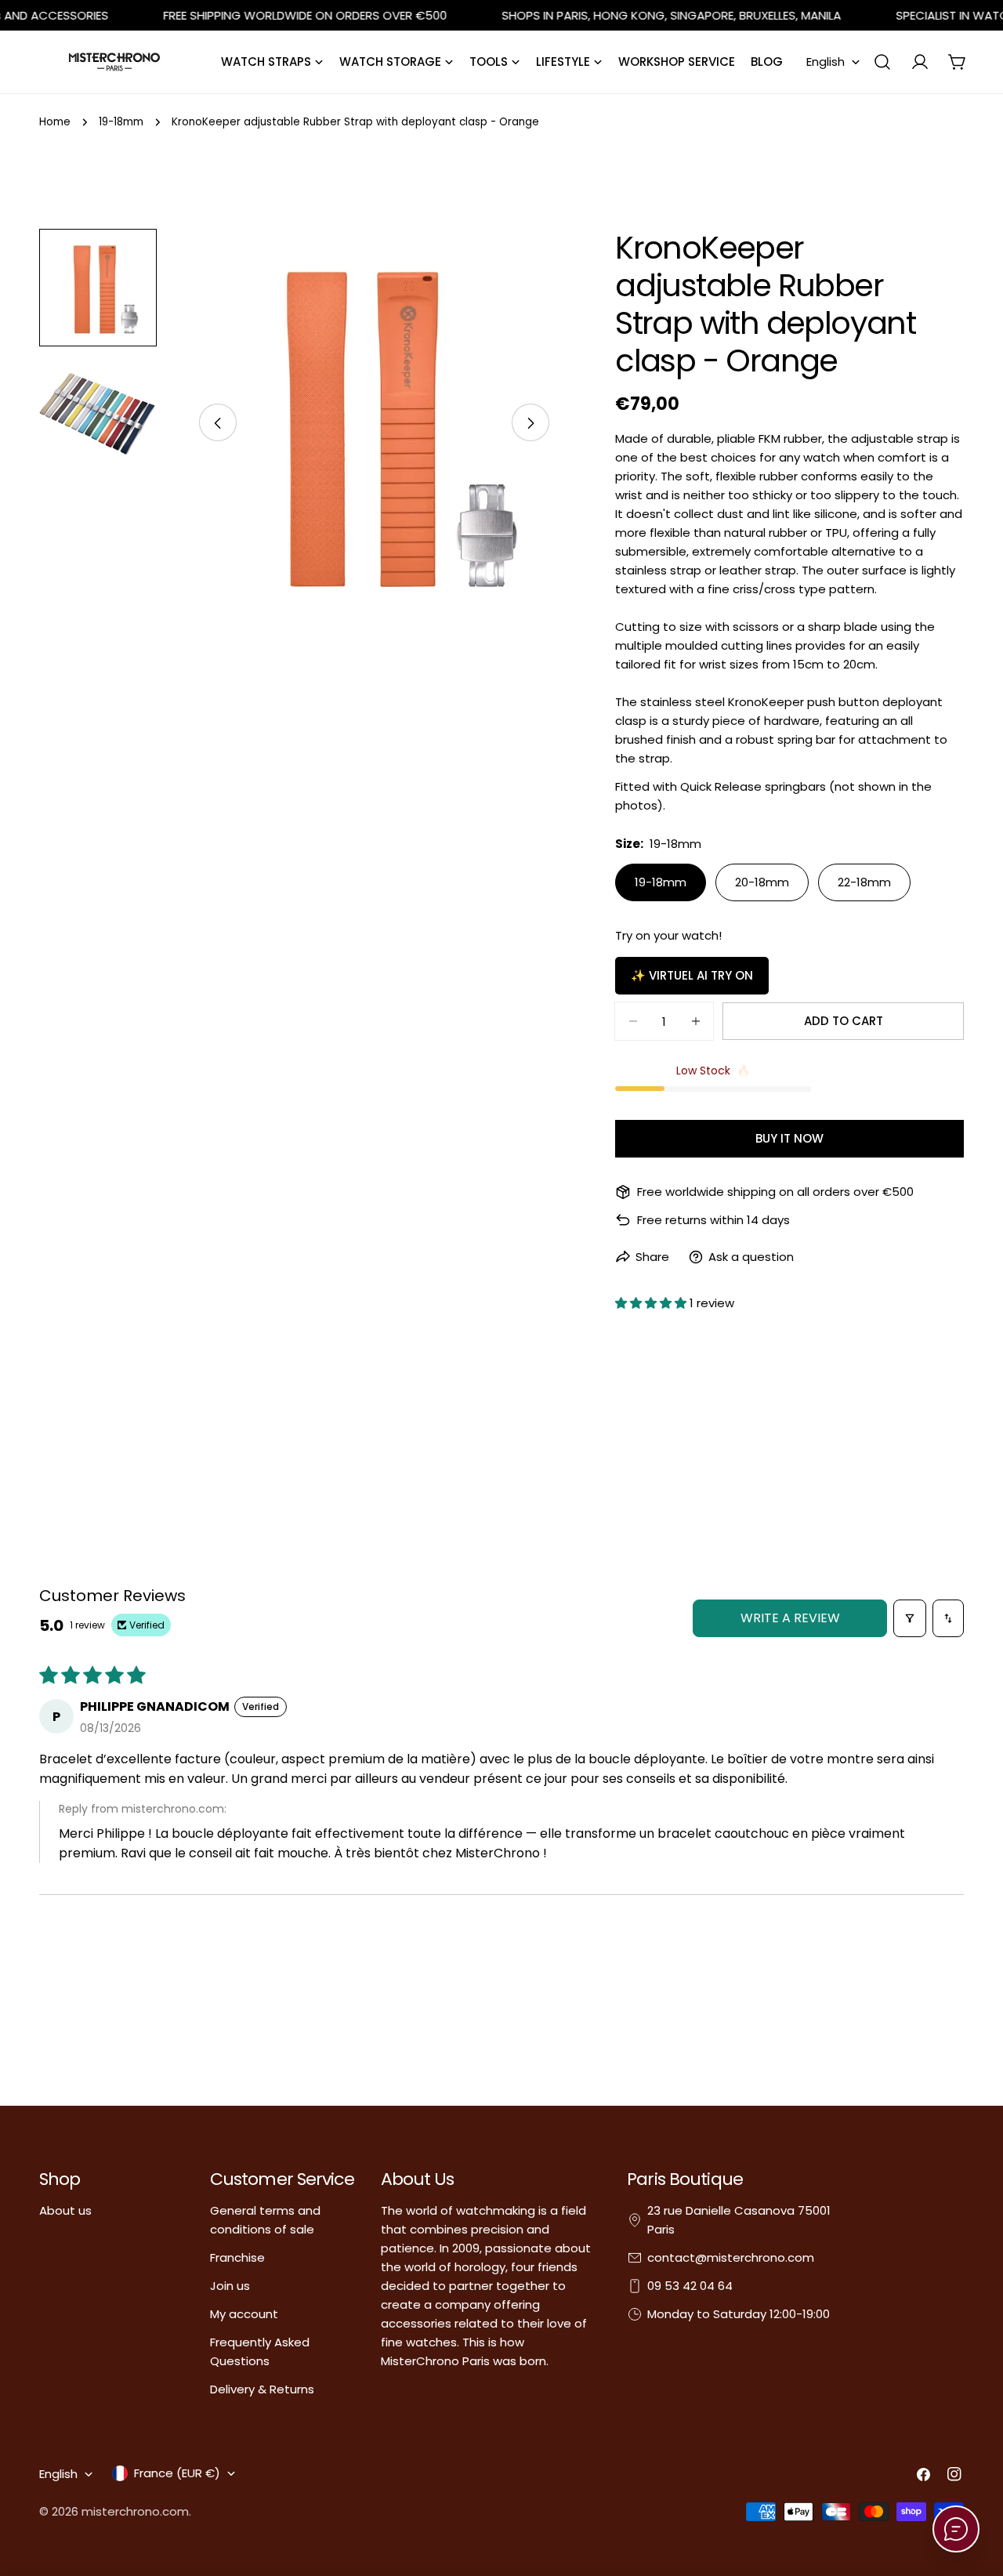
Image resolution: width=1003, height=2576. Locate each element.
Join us (230, 2286)
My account (244, 2314)
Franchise (237, 2257)
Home (55, 122)
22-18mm (864, 882)
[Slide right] (530, 423)
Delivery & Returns (262, 2389)
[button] (652, 1303)
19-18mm (121, 122)
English (826, 62)
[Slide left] (218, 423)
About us (65, 2210)
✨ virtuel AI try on (692, 975)
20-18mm (762, 882)
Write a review (790, 1618)
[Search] (882, 62)
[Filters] (910, 1618)
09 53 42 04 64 (690, 2286)
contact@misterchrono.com (731, 2257)
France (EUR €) (177, 2473)
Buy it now (789, 1138)
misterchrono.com (135, 2511)
